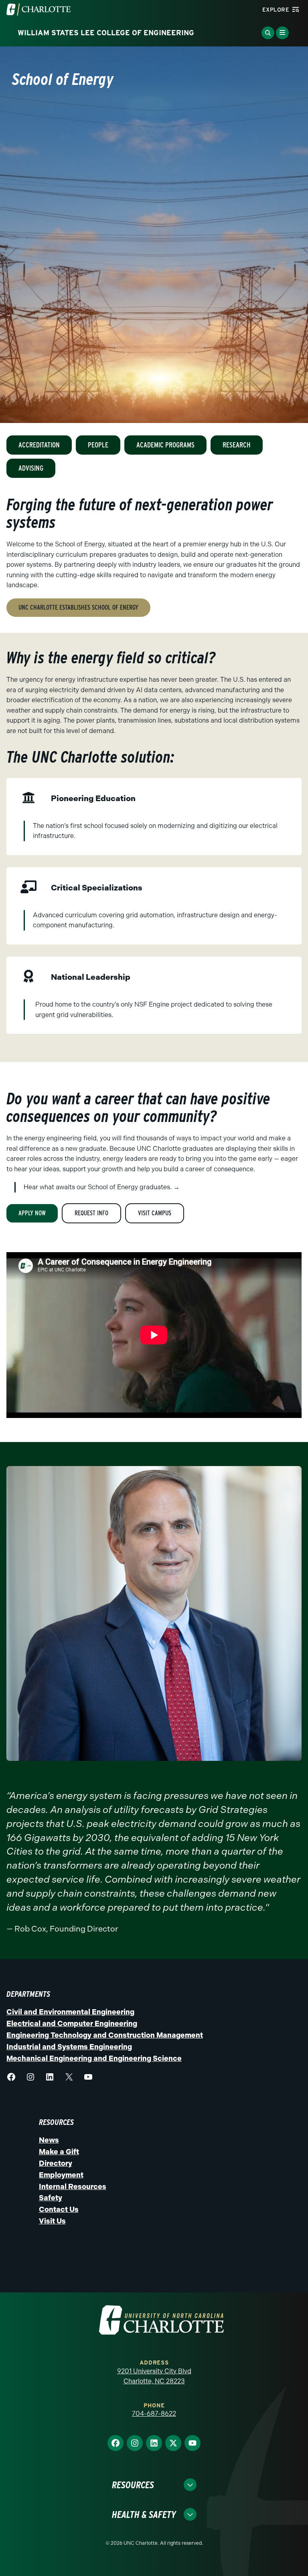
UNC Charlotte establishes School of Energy (78, 607)
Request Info (91, 1213)
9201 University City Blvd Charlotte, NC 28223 (154, 2376)
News (49, 2140)
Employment (61, 2175)
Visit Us (52, 2221)
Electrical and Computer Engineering (72, 2024)
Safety (51, 2198)
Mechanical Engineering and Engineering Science (94, 2058)
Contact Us (59, 2209)
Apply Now (32, 1213)
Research (237, 445)
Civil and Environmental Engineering (70, 2012)
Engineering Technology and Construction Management (105, 2035)
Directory (56, 2163)
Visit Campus (155, 1213)
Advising (31, 468)
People (98, 445)
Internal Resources (73, 2187)
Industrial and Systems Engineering (69, 2047)
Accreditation (39, 445)
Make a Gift (59, 2152)
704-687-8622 (154, 2414)
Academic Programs (165, 445)
